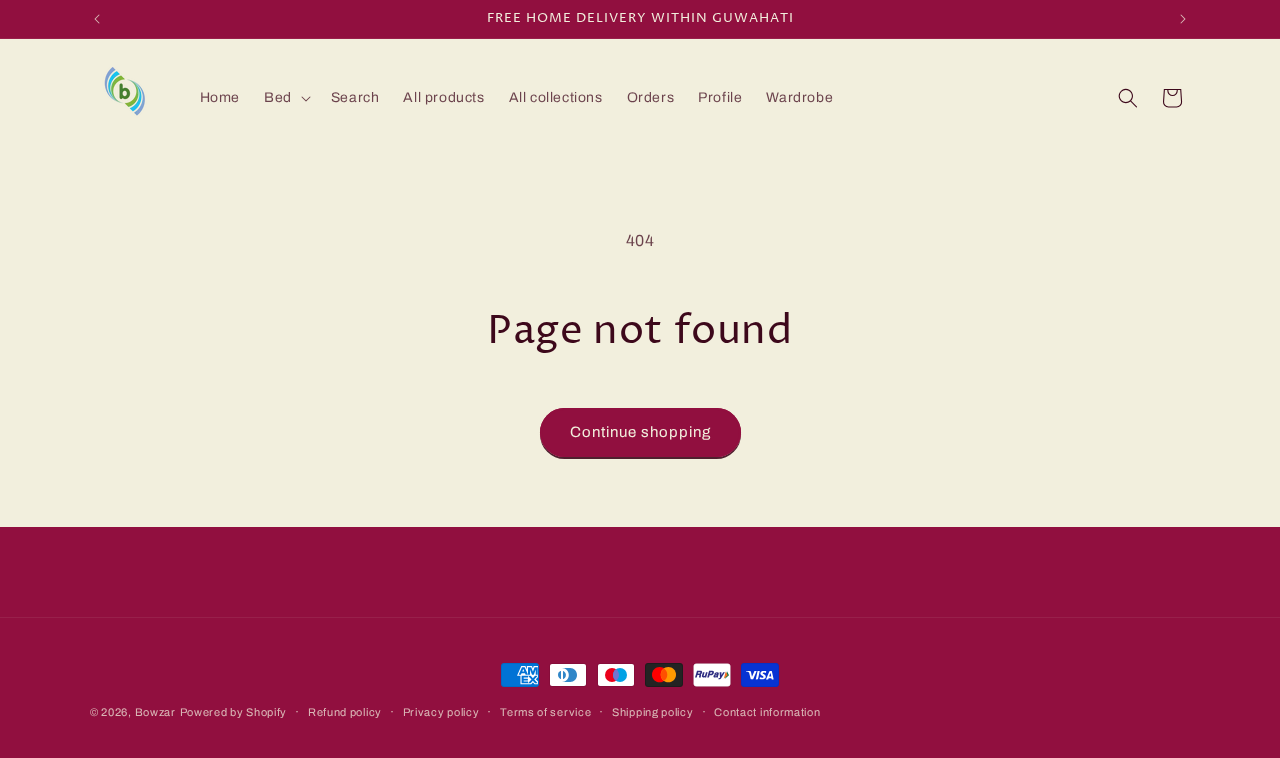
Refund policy (345, 712)
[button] (285, 98)
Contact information (767, 712)
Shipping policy (653, 712)
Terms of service (545, 712)
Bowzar (155, 712)
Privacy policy (441, 712)
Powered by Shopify (234, 712)
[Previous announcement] (97, 19)
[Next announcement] (1183, 19)
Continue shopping (640, 432)
